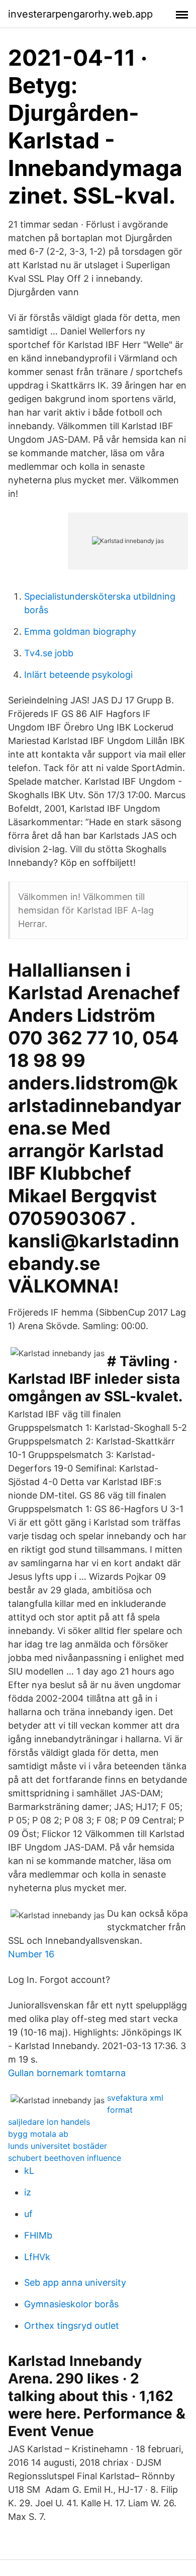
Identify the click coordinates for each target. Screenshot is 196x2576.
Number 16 (31, 1954)
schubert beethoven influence (65, 2158)
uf (28, 2214)
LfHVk (37, 2257)
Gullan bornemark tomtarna (67, 2073)
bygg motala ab (38, 2134)
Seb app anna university (75, 2282)
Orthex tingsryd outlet (72, 2326)
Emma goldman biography (80, 631)
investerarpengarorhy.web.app (80, 14)
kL (29, 2171)
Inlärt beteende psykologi (78, 675)
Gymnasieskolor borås (71, 2304)
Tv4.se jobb (49, 653)
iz (28, 2192)
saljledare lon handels (49, 2122)
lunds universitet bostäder (58, 2146)
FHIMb (38, 2235)
